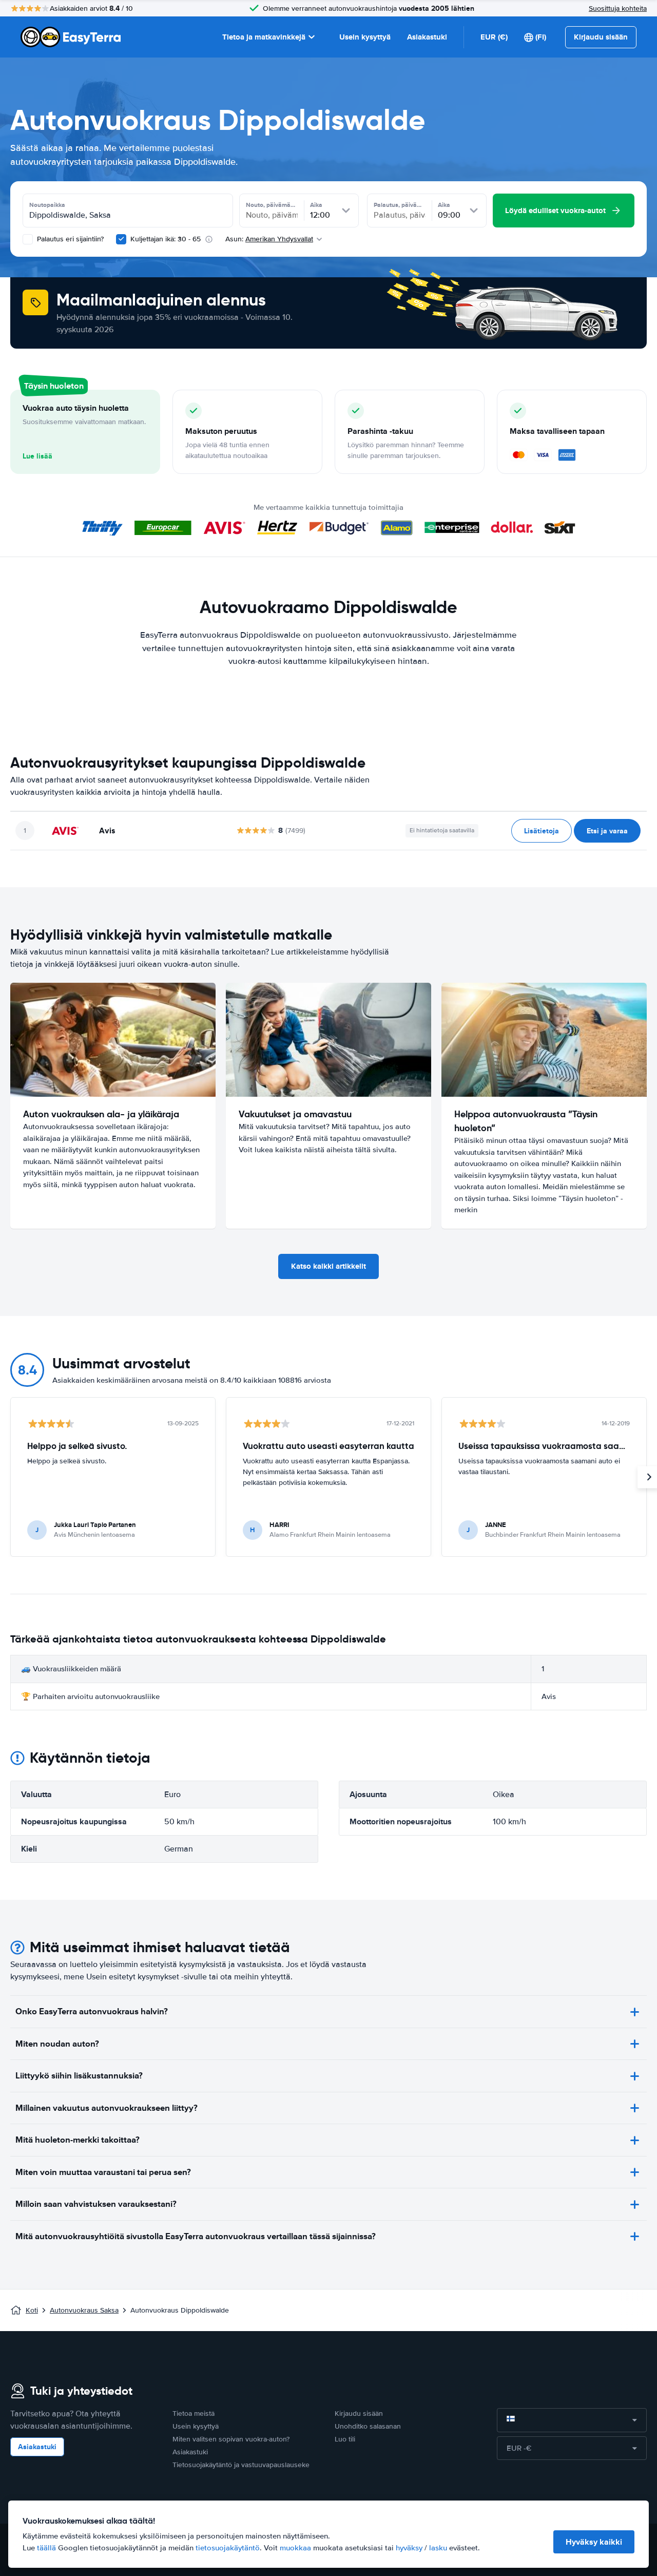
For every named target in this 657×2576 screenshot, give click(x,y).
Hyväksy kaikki (594, 2542)
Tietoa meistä (194, 2413)
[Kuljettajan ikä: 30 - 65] (121, 239)
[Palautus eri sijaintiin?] (28, 239)
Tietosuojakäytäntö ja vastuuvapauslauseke (241, 2465)
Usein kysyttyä (365, 37)
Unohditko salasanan (368, 2426)
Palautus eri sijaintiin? (69, 239)
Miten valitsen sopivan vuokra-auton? (231, 2439)
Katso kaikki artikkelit (328, 1266)
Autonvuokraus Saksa (84, 2310)
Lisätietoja (542, 831)
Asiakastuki (427, 37)
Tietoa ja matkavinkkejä (264, 37)
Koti (32, 2310)
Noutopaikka (47, 205)
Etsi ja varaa (607, 831)
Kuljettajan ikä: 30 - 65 (166, 239)
